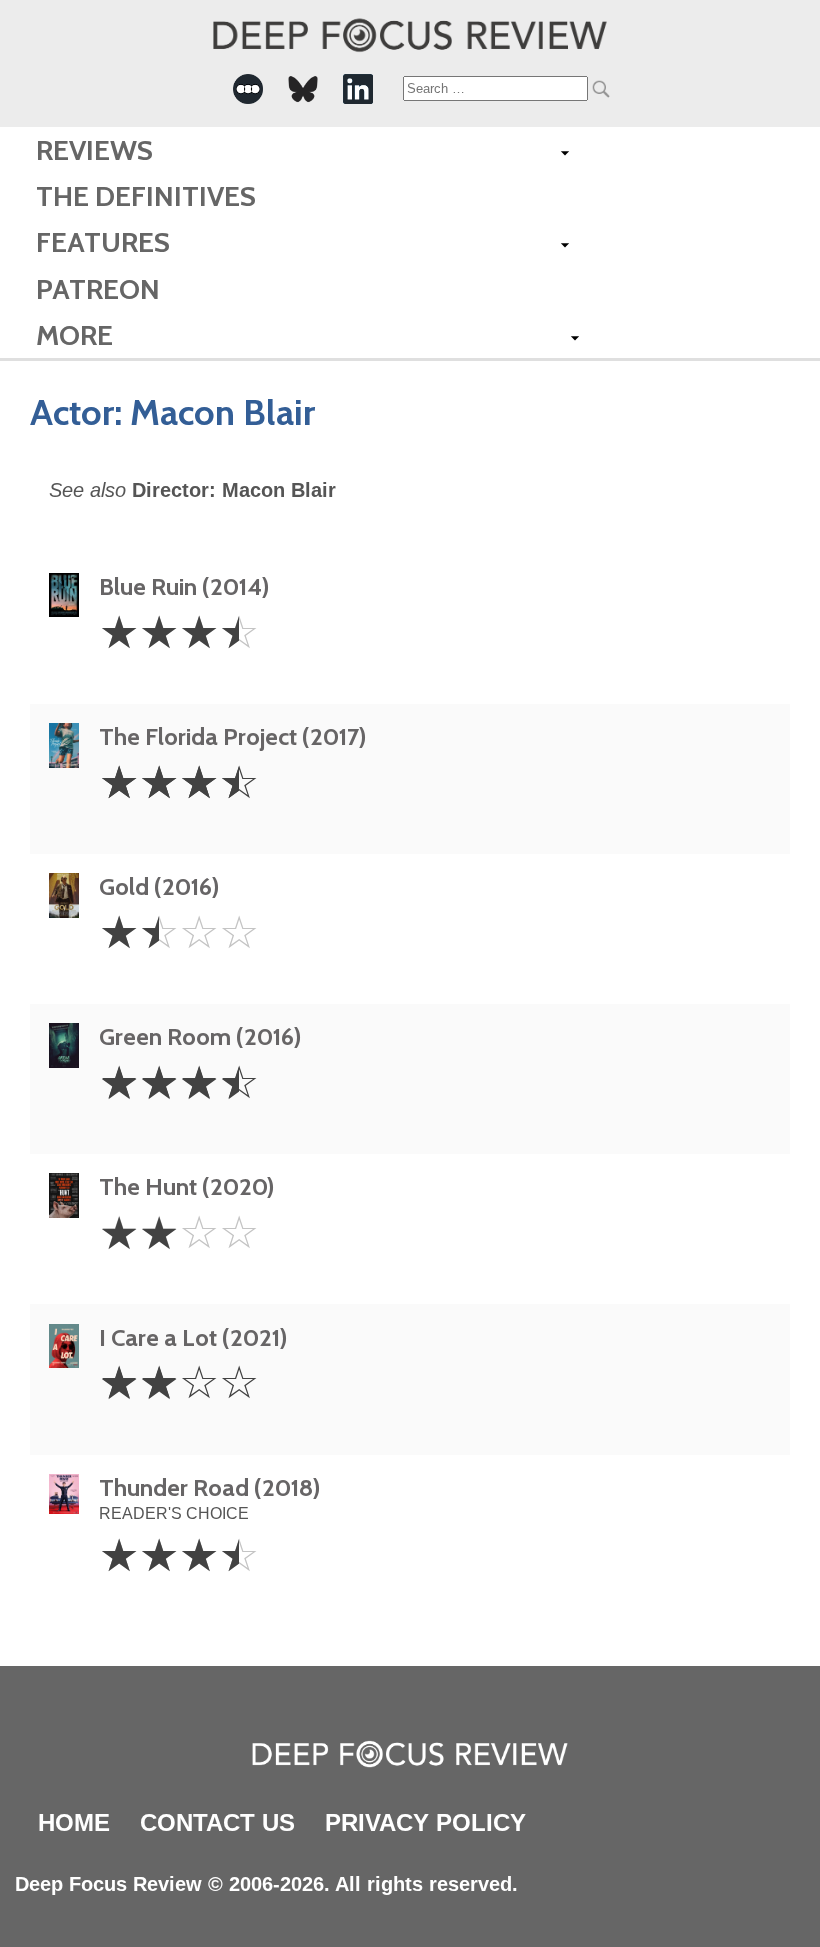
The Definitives (146, 196)
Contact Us (217, 1822)
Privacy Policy (425, 1822)
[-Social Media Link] (248, 89)
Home (74, 1822)
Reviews (94, 150)
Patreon (98, 289)
